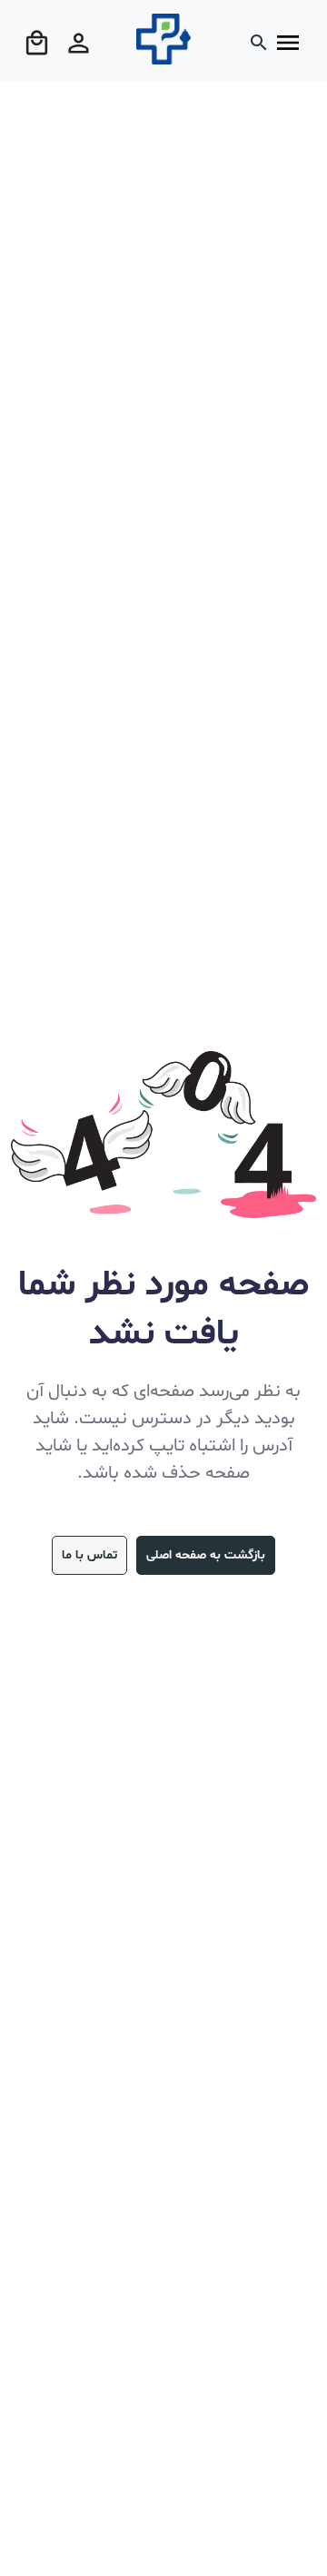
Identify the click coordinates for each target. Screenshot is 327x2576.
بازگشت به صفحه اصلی (206, 1555)
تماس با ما (89, 1555)
